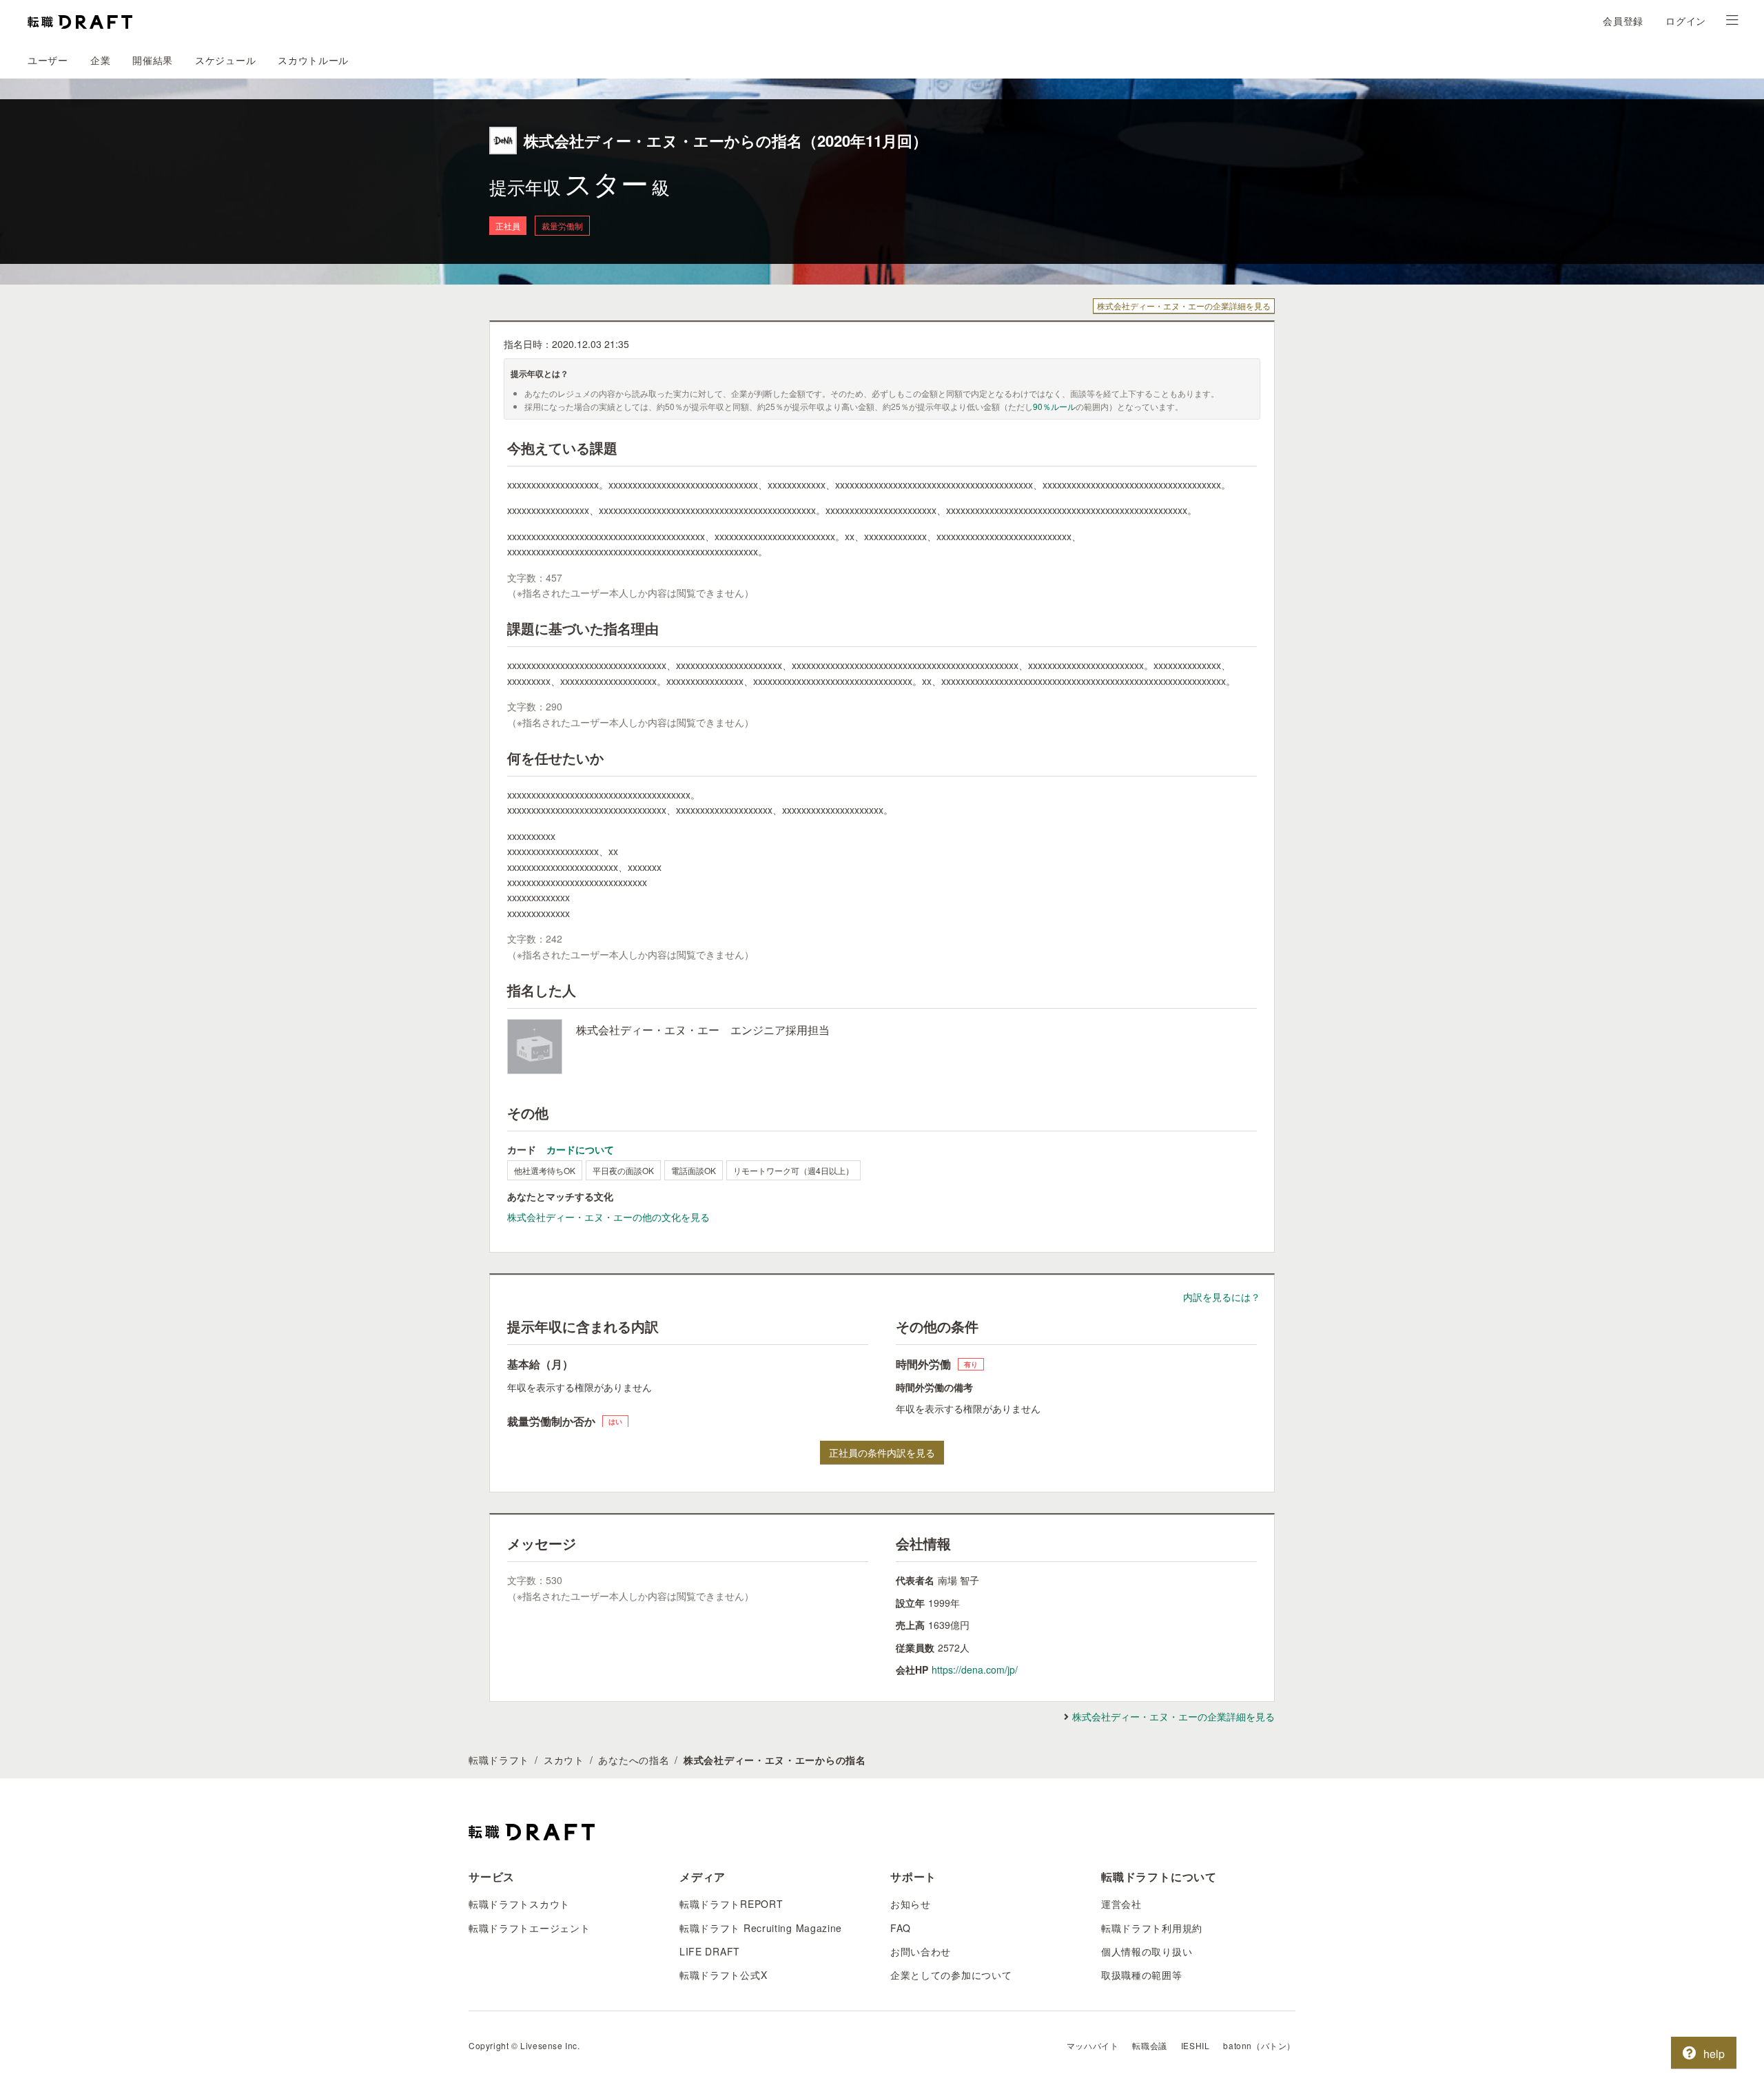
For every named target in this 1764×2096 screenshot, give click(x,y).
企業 (100, 60)
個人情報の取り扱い (1147, 1951)
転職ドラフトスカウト (519, 1904)
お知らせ (911, 1904)
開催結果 (153, 60)
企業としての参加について (951, 1975)
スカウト (564, 1760)
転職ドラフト (499, 1760)
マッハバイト (1093, 2045)
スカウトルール (313, 60)
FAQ (901, 1928)
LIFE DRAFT (710, 1951)
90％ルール (1054, 406)
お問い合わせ (921, 1951)
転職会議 (1149, 2045)
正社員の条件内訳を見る (882, 1452)
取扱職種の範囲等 (1142, 1975)
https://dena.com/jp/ (975, 1669)
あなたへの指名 (634, 1760)
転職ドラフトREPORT (731, 1904)
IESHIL (1196, 2045)
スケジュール (225, 60)
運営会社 (1121, 1904)
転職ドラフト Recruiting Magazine (761, 1928)
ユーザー (48, 60)
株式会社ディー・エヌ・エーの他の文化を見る (608, 1217)
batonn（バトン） (1259, 2045)
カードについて (580, 1149)
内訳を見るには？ (1222, 1297)
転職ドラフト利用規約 (1152, 1928)
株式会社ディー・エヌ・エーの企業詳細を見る (1184, 306)
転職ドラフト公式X (723, 1975)
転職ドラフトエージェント (529, 1928)
